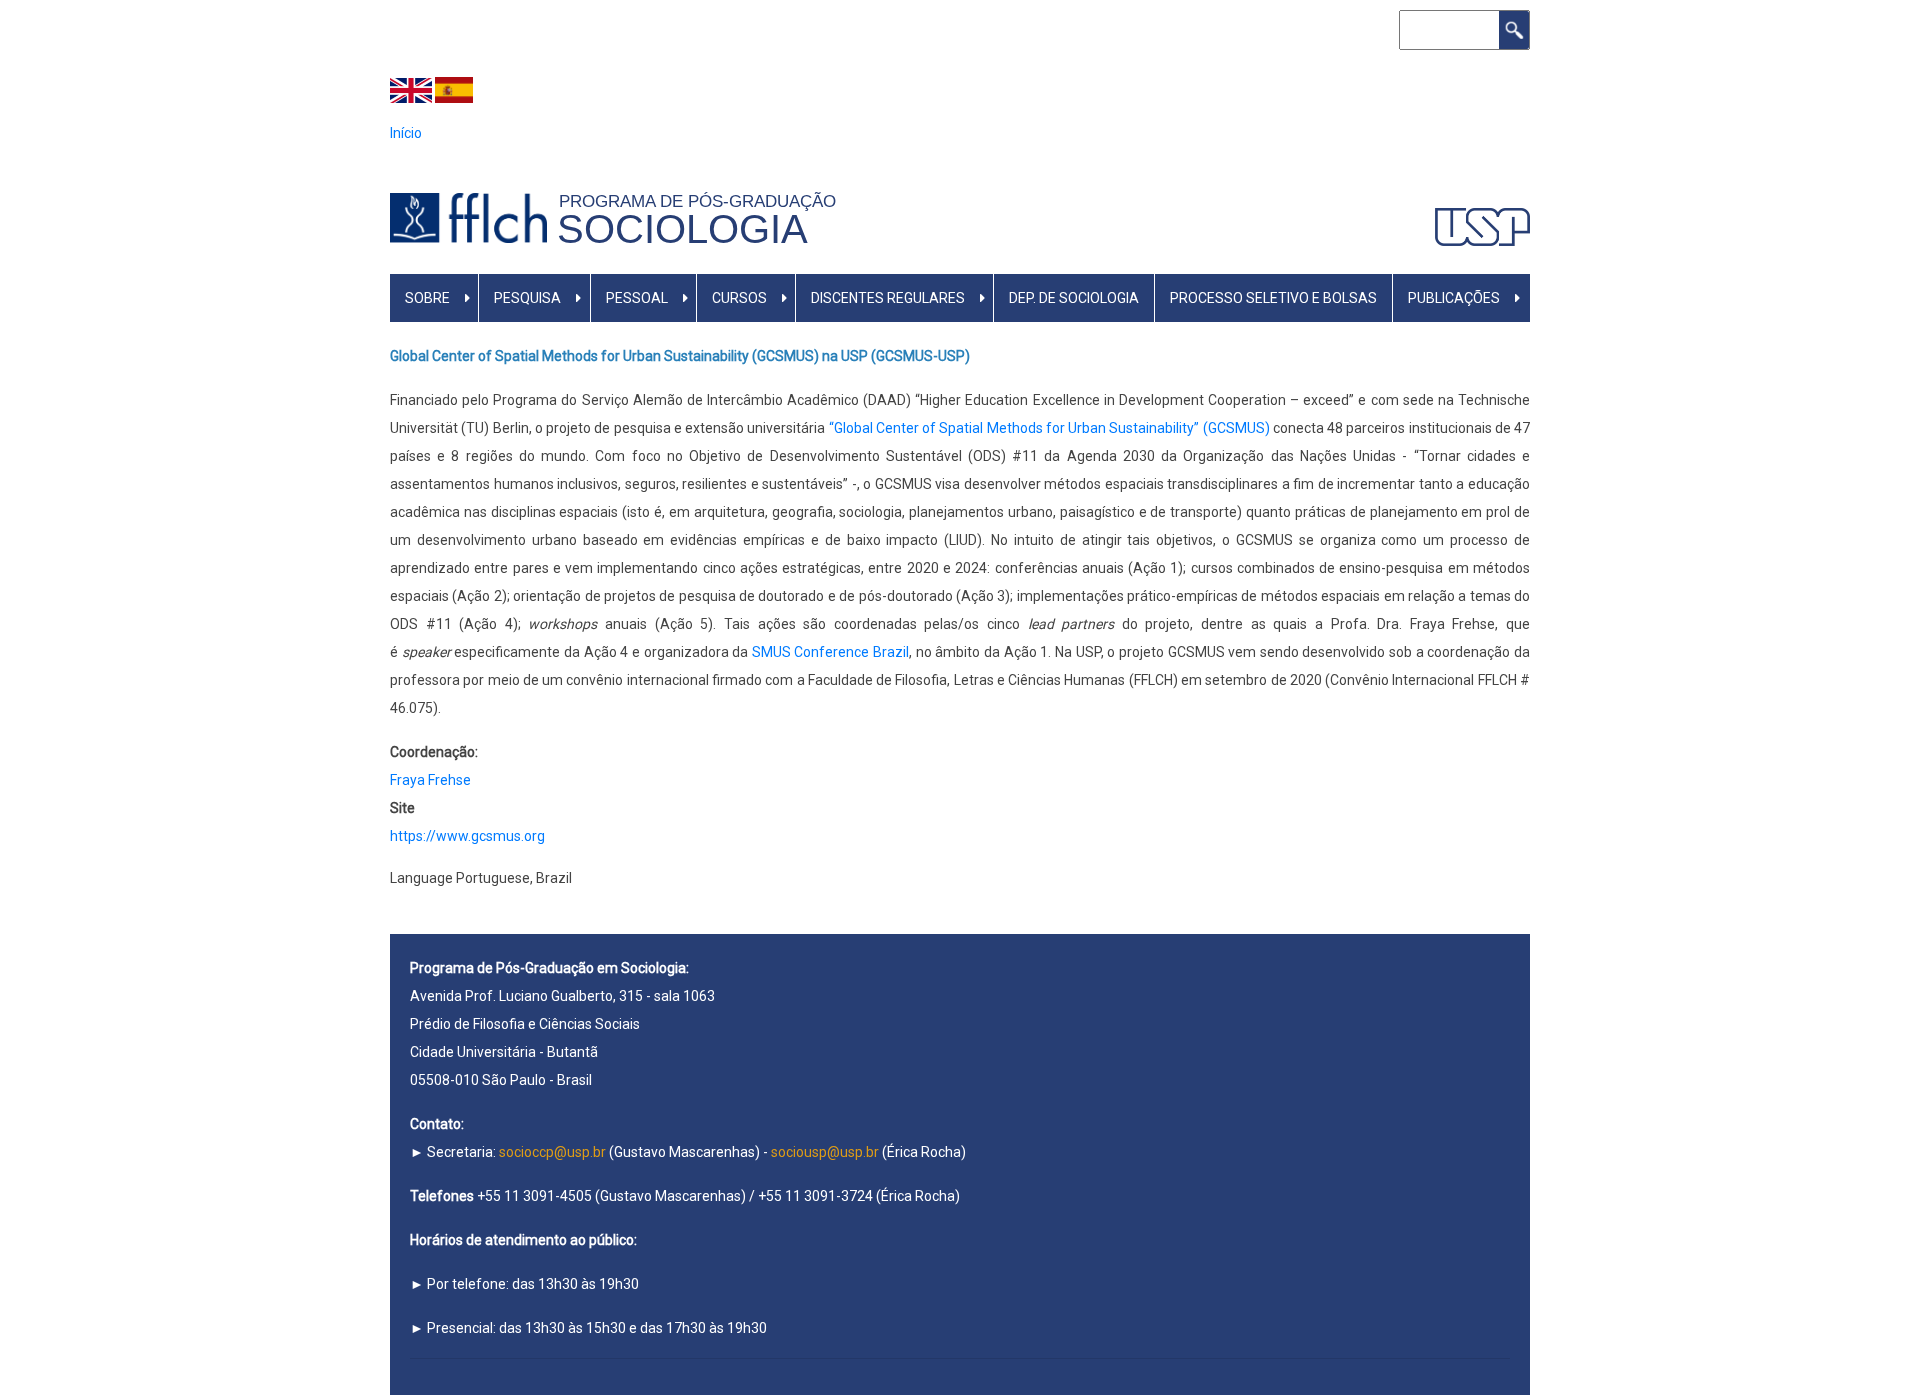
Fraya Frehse (430, 780)
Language (421, 878)
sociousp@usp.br (825, 1152)
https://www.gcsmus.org (467, 836)
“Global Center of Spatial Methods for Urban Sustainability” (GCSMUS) (1049, 428)
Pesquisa (527, 298)
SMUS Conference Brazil (830, 652)
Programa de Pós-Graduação (702, 201)
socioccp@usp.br (552, 1152)
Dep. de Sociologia (1074, 298)
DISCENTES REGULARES (888, 298)
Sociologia (682, 229)
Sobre (427, 298)
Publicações (1454, 298)
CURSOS (739, 298)
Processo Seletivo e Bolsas (1273, 298)
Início (406, 133)
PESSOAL (637, 298)
